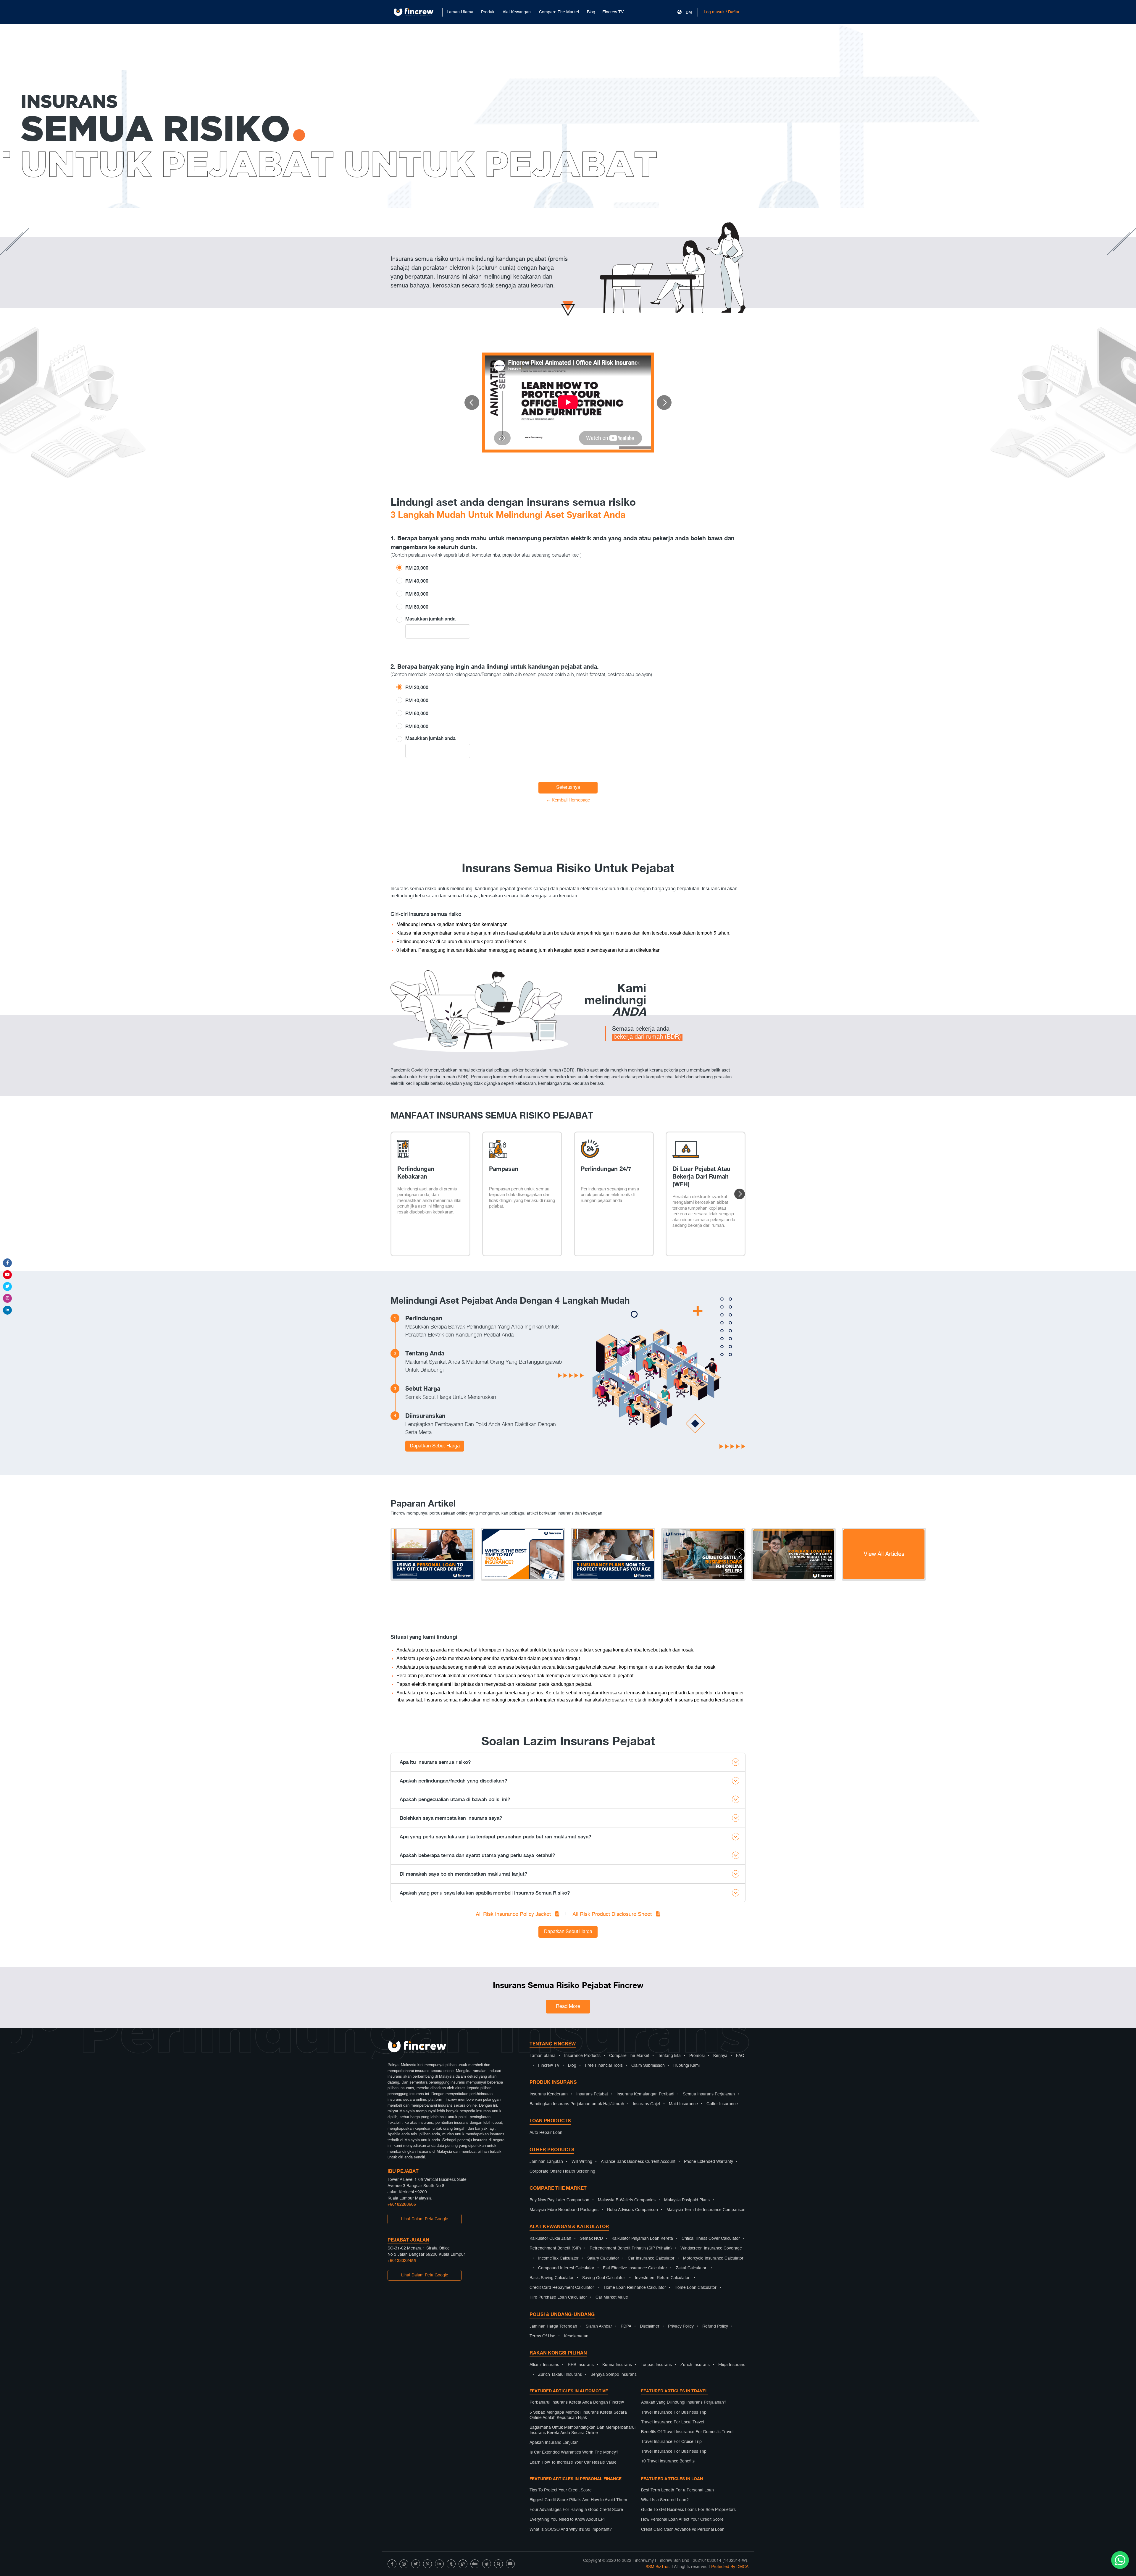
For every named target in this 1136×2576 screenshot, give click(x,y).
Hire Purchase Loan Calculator (558, 2297)
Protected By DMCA (730, 2567)
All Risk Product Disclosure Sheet (613, 1914)
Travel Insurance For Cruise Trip (671, 2442)
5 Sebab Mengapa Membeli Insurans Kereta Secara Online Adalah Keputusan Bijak (578, 2415)
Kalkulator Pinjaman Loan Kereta (642, 2239)
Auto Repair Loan (546, 2133)
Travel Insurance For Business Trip (674, 2412)
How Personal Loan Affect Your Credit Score (682, 2520)
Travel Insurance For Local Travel (673, 2422)
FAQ (740, 2056)
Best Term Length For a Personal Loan (677, 2490)
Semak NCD (591, 2239)
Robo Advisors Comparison (632, 2210)
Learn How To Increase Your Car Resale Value (573, 2462)
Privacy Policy (681, 2326)
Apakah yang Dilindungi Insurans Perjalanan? (684, 2402)
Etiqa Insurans (732, 2365)
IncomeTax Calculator (558, 2258)
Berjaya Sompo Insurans (614, 2375)
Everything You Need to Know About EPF (568, 2520)
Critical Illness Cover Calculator (711, 2239)
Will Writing (582, 2162)
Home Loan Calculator (696, 2288)
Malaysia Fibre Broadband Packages (564, 2210)
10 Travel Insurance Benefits (668, 2461)
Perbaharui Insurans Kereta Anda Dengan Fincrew (577, 2402)
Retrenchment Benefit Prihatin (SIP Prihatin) (631, 2248)
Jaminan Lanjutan (546, 2162)
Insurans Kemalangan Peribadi (645, 2094)
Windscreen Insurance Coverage (711, 2248)
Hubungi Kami (686, 2066)
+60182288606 (402, 2205)
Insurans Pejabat (592, 2094)
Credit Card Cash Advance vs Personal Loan (683, 2530)
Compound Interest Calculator (566, 2268)
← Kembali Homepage (568, 800)
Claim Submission (648, 2066)
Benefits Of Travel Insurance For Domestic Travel (687, 2432)
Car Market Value (612, 2297)
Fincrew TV (613, 12)
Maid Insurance (683, 2104)
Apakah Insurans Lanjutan (554, 2443)
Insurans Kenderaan (549, 2094)
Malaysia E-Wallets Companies (627, 2200)
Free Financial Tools (604, 2066)
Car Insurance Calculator (651, 2258)
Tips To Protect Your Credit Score (561, 2490)
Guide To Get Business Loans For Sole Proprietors (688, 2510)
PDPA (626, 2326)
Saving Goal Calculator (604, 2278)
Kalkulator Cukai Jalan (550, 2239)
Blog (591, 12)
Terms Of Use (542, 2336)
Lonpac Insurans (656, 2365)
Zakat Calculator (691, 2268)
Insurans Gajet (647, 2104)
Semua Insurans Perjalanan (709, 2094)
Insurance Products (582, 2056)
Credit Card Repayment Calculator (562, 2288)
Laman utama (543, 2056)
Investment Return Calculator (662, 2278)
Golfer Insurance (722, 2104)
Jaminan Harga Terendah (553, 2326)
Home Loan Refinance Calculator (635, 2288)
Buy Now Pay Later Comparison (559, 2200)
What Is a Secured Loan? (665, 2500)
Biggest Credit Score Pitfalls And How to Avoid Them (578, 2500)
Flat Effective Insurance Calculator (635, 2268)
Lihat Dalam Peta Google (425, 2219)
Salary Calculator (603, 2258)
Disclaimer (650, 2326)
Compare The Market (629, 2056)
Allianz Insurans (544, 2365)
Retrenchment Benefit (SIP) (555, 2248)
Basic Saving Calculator (552, 2278)
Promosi (697, 2056)
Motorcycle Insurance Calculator (713, 2258)
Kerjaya (720, 2056)
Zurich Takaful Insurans (560, 2375)
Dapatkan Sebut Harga (435, 1446)
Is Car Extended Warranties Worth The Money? (574, 2452)
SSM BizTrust (658, 2567)
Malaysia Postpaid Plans (687, 2200)
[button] (472, 403)
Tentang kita (669, 2056)
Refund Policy (715, 2326)
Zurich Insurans (695, 2365)
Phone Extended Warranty (709, 2162)
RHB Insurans (581, 2365)
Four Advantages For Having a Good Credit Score (576, 2510)
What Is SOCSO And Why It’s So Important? (571, 2530)
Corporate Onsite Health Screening (562, 2171)
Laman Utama (460, 12)
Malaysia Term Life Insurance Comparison (706, 2210)
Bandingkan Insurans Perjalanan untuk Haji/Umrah (577, 2104)
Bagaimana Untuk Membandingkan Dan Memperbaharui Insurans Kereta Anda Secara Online (582, 2430)
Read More (568, 2007)
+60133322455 (402, 2261)
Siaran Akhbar (599, 2326)
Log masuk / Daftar (722, 12)
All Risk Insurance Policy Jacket (514, 1914)
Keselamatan (576, 2336)
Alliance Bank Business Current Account (638, 2162)
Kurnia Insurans (617, 2365)
